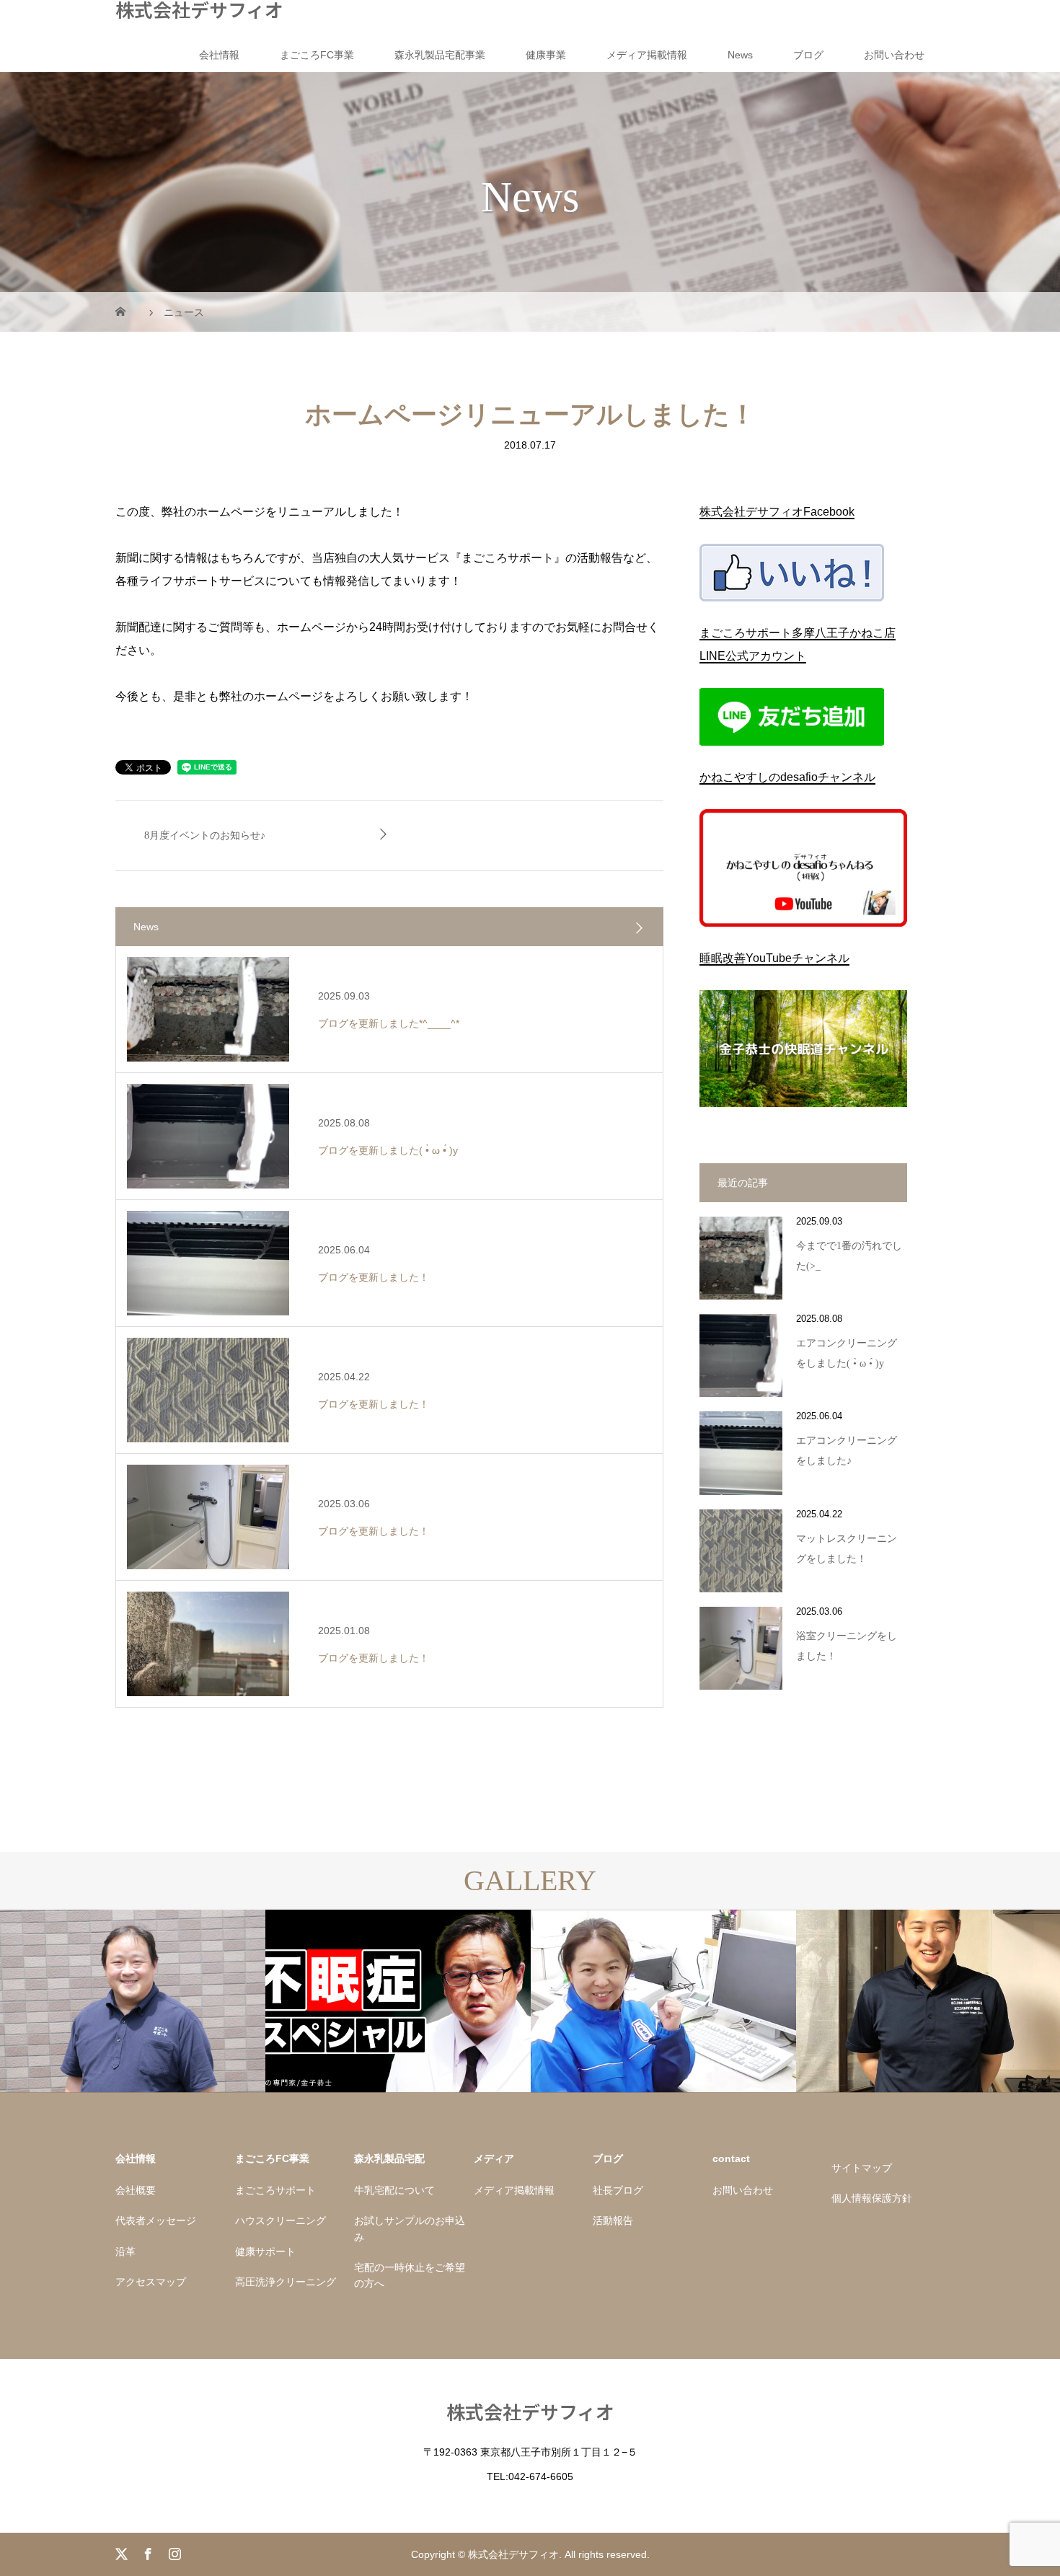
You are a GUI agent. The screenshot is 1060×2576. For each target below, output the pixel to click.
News (740, 55)
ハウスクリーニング (281, 2220)
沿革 (125, 2251)
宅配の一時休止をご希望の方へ (410, 2275)
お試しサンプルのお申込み (410, 2228)
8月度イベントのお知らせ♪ (205, 835)
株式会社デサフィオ (199, 9)
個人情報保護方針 (872, 2198)
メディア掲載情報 (647, 55)
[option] (133, 2002)
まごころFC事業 (317, 55)
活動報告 (613, 2220)
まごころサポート (275, 2190)
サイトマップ (862, 2168)
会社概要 (136, 2190)
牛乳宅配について (394, 2190)
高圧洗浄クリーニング (286, 2282)
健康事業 (546, 55)
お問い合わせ (894, 55)
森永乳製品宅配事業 (440, 55)
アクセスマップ (151, 2282)
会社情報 (219, 55)
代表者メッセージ (156, 2220)
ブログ (808, 55)
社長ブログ (618, 2190)
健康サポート (265, 2251)
